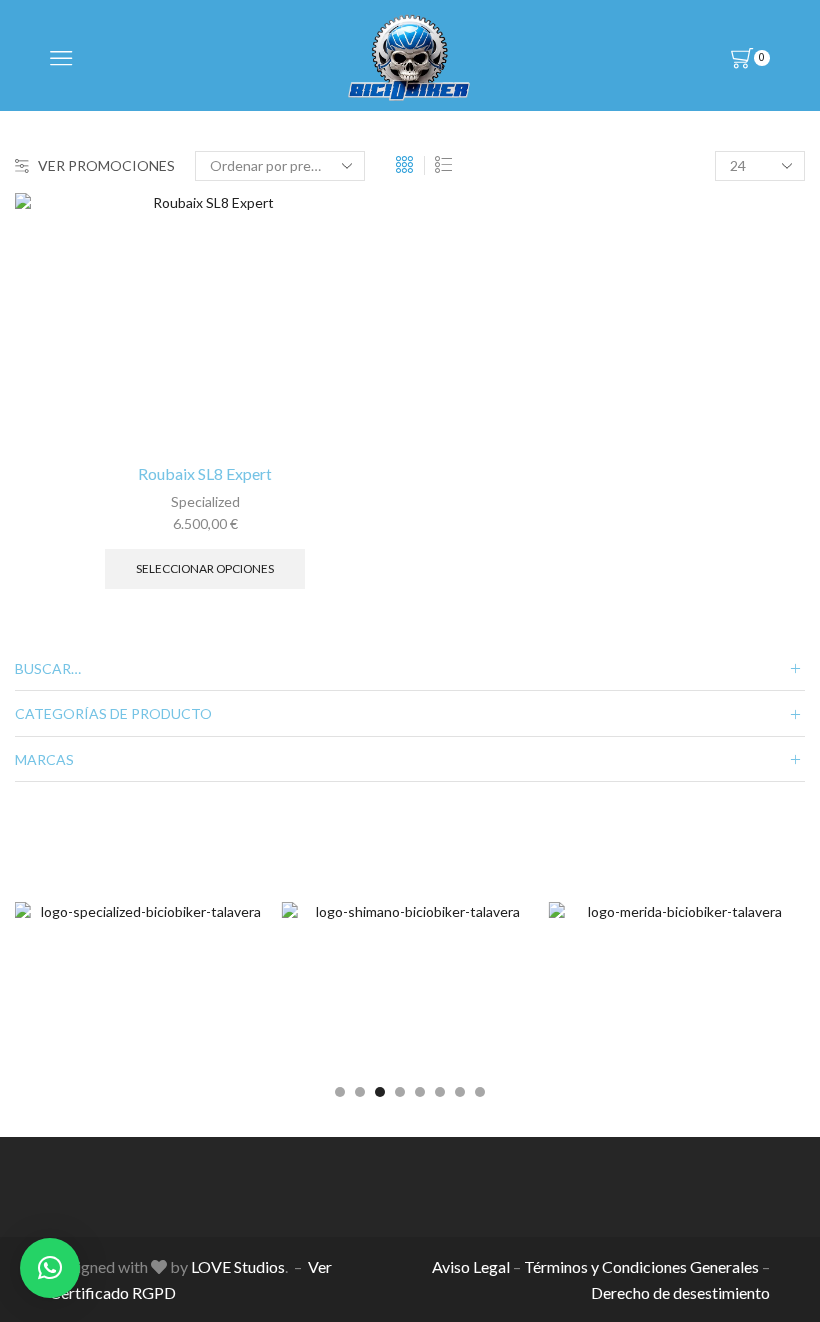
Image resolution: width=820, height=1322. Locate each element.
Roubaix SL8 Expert (205, 473)
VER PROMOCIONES (106, 165)
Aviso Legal (471, 1266)
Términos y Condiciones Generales (641, 1266)
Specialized (205, 501)
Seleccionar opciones (205, 568)
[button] (340, 1092)
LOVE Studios (238, 1266)
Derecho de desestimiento (680, 1292)
